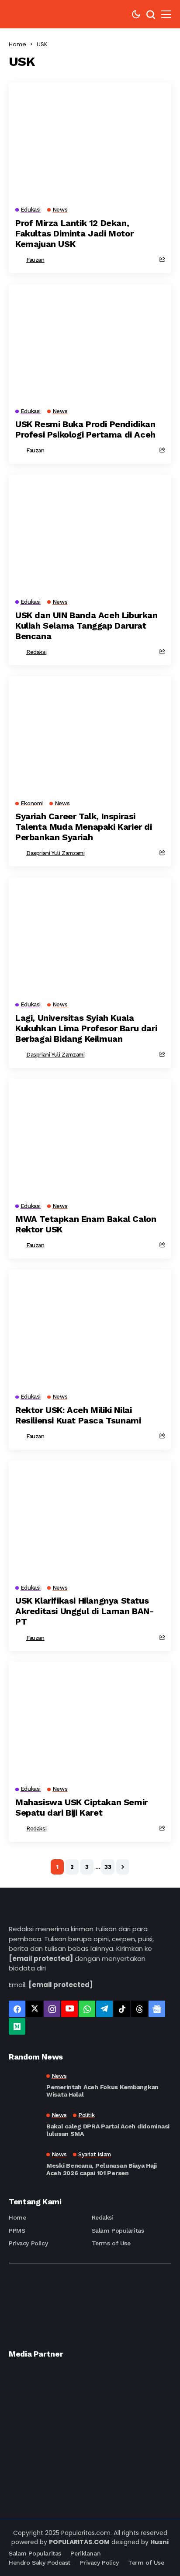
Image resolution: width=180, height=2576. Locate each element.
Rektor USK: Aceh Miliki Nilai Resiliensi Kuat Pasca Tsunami (78, 1415)
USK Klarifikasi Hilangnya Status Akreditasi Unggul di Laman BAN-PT (85, 1611)
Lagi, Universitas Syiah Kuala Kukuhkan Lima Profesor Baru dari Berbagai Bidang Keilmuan (86, 1028)
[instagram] (52, 2009)
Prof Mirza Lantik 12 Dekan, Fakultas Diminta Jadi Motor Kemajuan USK (74, 233)
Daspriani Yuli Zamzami (55, 853)
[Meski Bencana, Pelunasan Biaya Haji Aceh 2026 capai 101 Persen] (24, 2164)
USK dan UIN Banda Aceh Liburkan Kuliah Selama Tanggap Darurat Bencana (87, 626)
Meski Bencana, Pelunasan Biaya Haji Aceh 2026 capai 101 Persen (102, 2169)
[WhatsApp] (87, 2009)
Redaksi (36, 652)
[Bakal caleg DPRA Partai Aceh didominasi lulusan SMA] (24, 2125)
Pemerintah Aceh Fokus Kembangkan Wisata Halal (102, 2091)
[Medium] (17, 2026)
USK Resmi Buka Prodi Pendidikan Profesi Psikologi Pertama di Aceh (85, 429)
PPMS (17, 2230)
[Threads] (139, 2009)
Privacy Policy (28, 2243)
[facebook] (17, 2009)
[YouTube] (69, 2009)
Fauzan (35, 260)
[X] (35, 2009)
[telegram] (104, 2009)
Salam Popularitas (118, 2230)
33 (108, 1867)
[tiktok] (122, 2009)
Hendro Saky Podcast (40, 2562)
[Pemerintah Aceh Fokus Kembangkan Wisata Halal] (24, 2086)
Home (17, 44)
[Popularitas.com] (35, 14)
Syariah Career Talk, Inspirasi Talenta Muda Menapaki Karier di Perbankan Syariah (84, 827)
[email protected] (41, 1959)
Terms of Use (111, 2243)
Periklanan (85, 2553)
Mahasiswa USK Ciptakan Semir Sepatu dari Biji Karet (81, 1807)
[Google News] (157, 2009)
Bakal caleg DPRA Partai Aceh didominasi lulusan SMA (108, 2130)
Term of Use (146, 2562)
